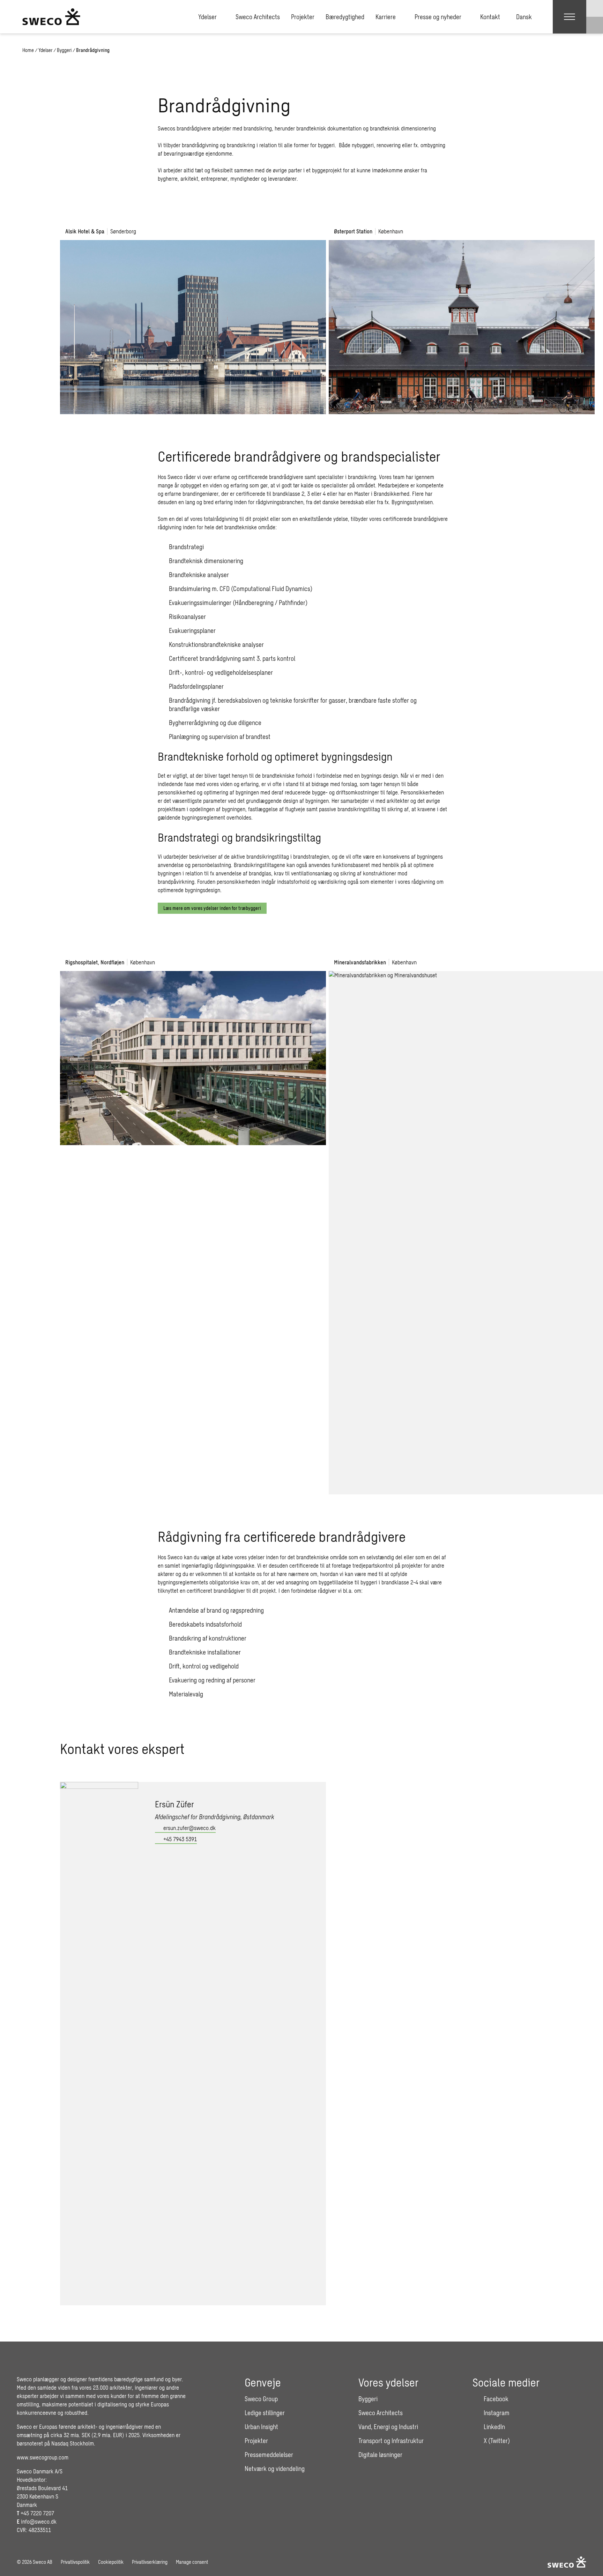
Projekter (303, 17)
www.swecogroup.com (43, 2457)
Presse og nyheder (438, 17)
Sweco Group (261, 2399)
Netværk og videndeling (275, 2469)
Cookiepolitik (111, 2562)
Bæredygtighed (345, 17)
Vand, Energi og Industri (388, 2427)
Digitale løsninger (380, 2455)
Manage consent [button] (192, 2562)
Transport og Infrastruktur (391, 2441)
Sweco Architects (258, 17)
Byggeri (64, 50)
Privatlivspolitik (75, 2562)
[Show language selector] (595, 8)
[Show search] (595, 25)
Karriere (386, 17)
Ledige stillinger (265, 2413)
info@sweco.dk (39, 2521)
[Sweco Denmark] (51, 17)
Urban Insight (261, 2427)
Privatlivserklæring (150, 2562)
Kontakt (490, 17)
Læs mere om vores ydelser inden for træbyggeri (212, 908)
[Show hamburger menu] (569, 17)
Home (28, 50)
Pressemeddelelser (269, 2455)
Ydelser (207, 17)
